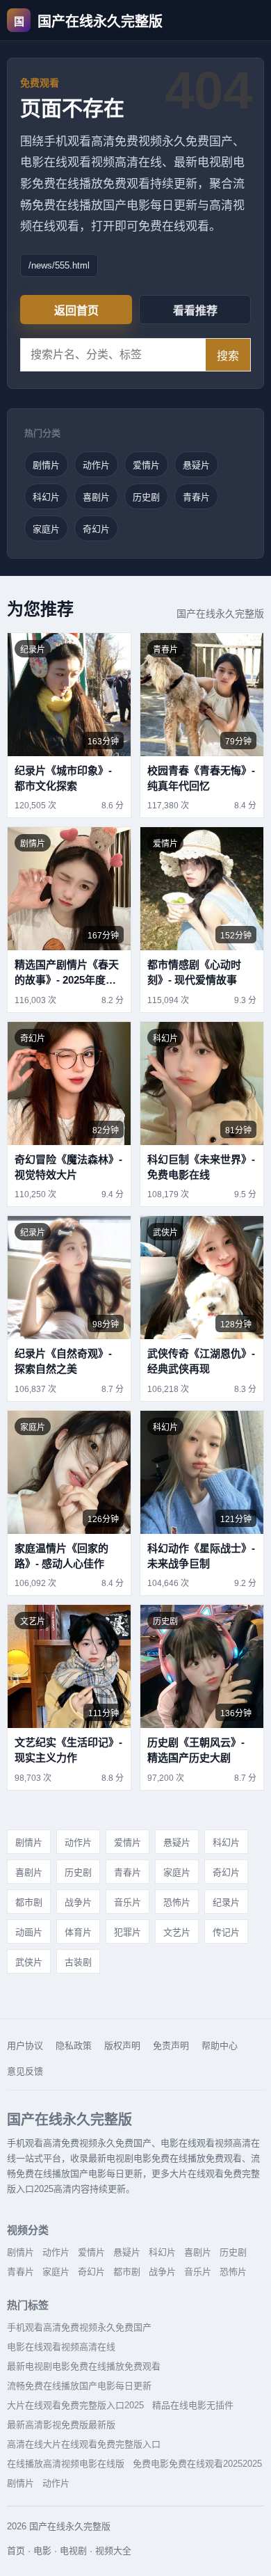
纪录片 (226, 1902)
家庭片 (46, 529)
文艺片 (177, 1932)
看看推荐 (195, 311)
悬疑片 (196, 465)
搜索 (228, 356)
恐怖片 (177, 1902)
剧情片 (46, 465)
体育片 (78, 1932)
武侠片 (29, 1962)
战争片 (78, 1902)
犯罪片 (128, 1932)
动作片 (96, 465)
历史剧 (146, 497)
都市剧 (29, 1902)
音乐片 (128, 1902)
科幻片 (46, 497)
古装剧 (78, 1962)
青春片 (196, 497)
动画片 (29, 1932)
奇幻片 (96, 529)
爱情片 (146, 465)
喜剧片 (96, 497)
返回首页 (76, 311)
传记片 (226, 1932)
